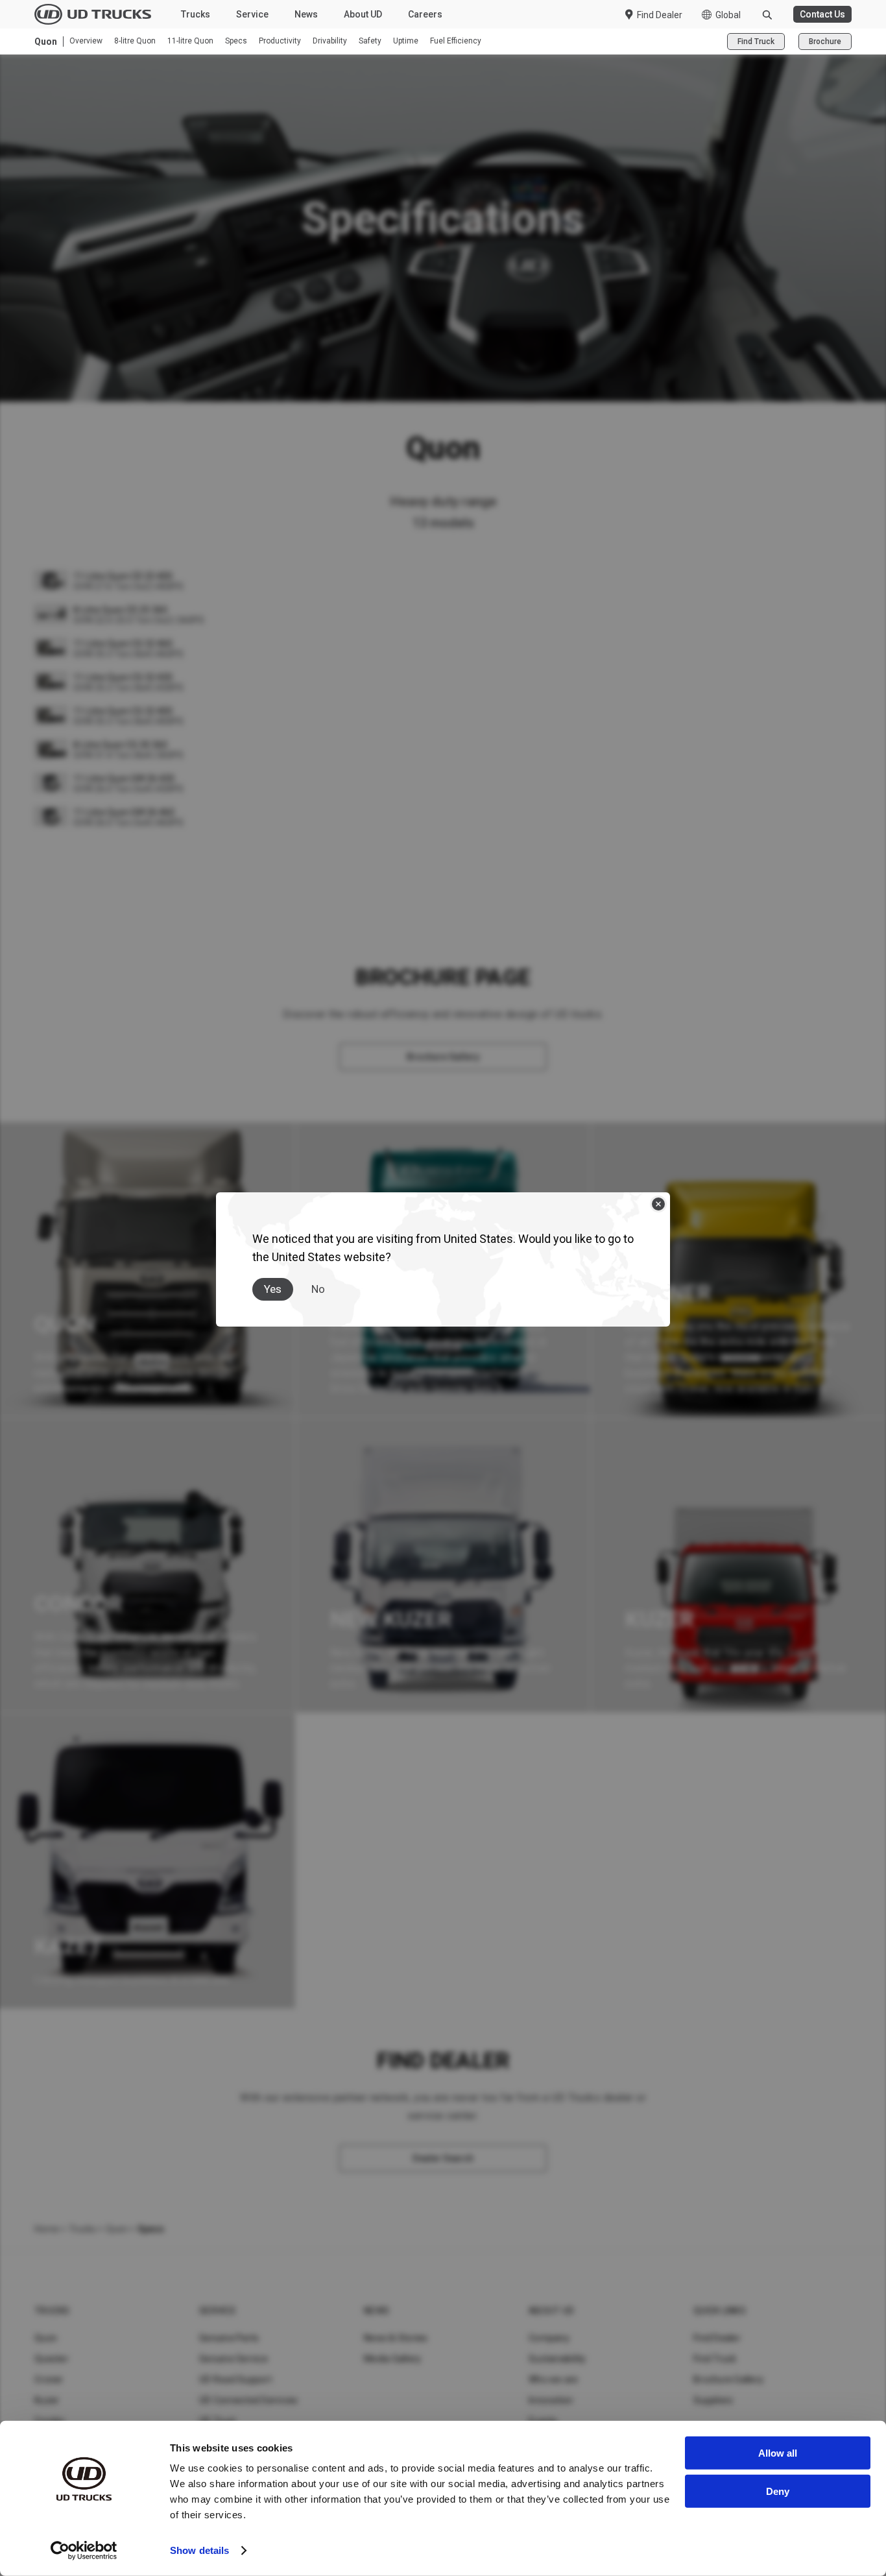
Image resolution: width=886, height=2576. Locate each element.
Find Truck (756, 42)
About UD (363, 14)
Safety (370, 41)
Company (549, 2338)
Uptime (406, 41)
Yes (273, 1289)
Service (252, 14)
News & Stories (396, 2338)
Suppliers (713, 2400)
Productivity (280, 41)
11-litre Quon (190, 41)
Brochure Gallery (728, 2379)
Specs (236, 41)
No (318, 1289)
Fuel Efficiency (456, 41)
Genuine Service (233, 2359)
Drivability (330, 41)
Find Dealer (660, 15)
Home (47, 2229)
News (306, 14)
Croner (49, 2379)
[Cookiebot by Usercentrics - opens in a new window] (84, 2551)
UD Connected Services (248, 2400)
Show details (199, 2550)
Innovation (551, 2400)
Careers (425, 14)
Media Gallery (392, 2359)
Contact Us (822, 14)
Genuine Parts (229, 2338)
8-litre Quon (135, 41)
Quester (52, 2359)
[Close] (658, 1204)
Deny (778, 2491)
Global (728, 15)
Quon (117, 2229)
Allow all (778, 2453)
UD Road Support (235, 2379)
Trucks (196, 14)
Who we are (554, 2379)
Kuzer (47, 2400)
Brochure (825, 42)
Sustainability (557, 2359)
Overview (86, 41)
